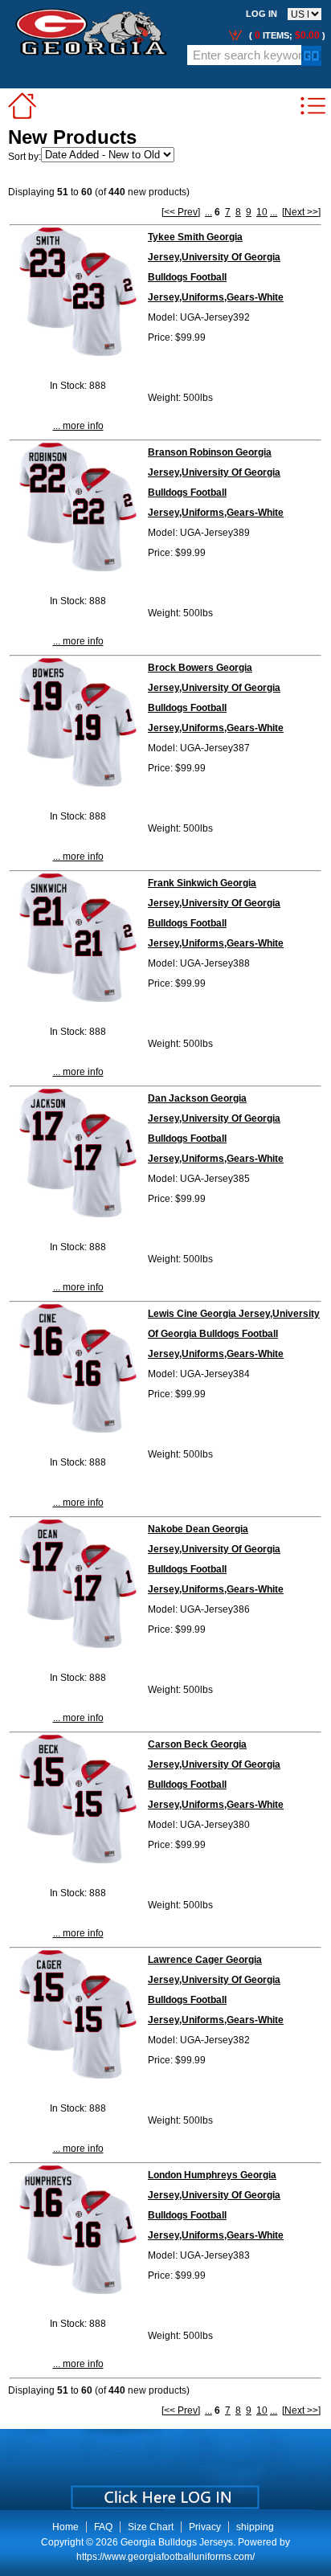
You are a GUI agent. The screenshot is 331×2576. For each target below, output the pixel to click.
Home (65, 2527)
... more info (78, 426)
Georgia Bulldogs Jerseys (177, 2542)
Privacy (205, 2527)
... (208, 212)
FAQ (103, 2527)
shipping (255, 2527)
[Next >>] (301, 212)
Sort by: (25, 157)
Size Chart (151, 2527)
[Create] (163, 2492)
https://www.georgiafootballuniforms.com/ (165, 2557)
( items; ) (286, 35)
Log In (262, 14)
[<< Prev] (181, 212)
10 (262, 212)
